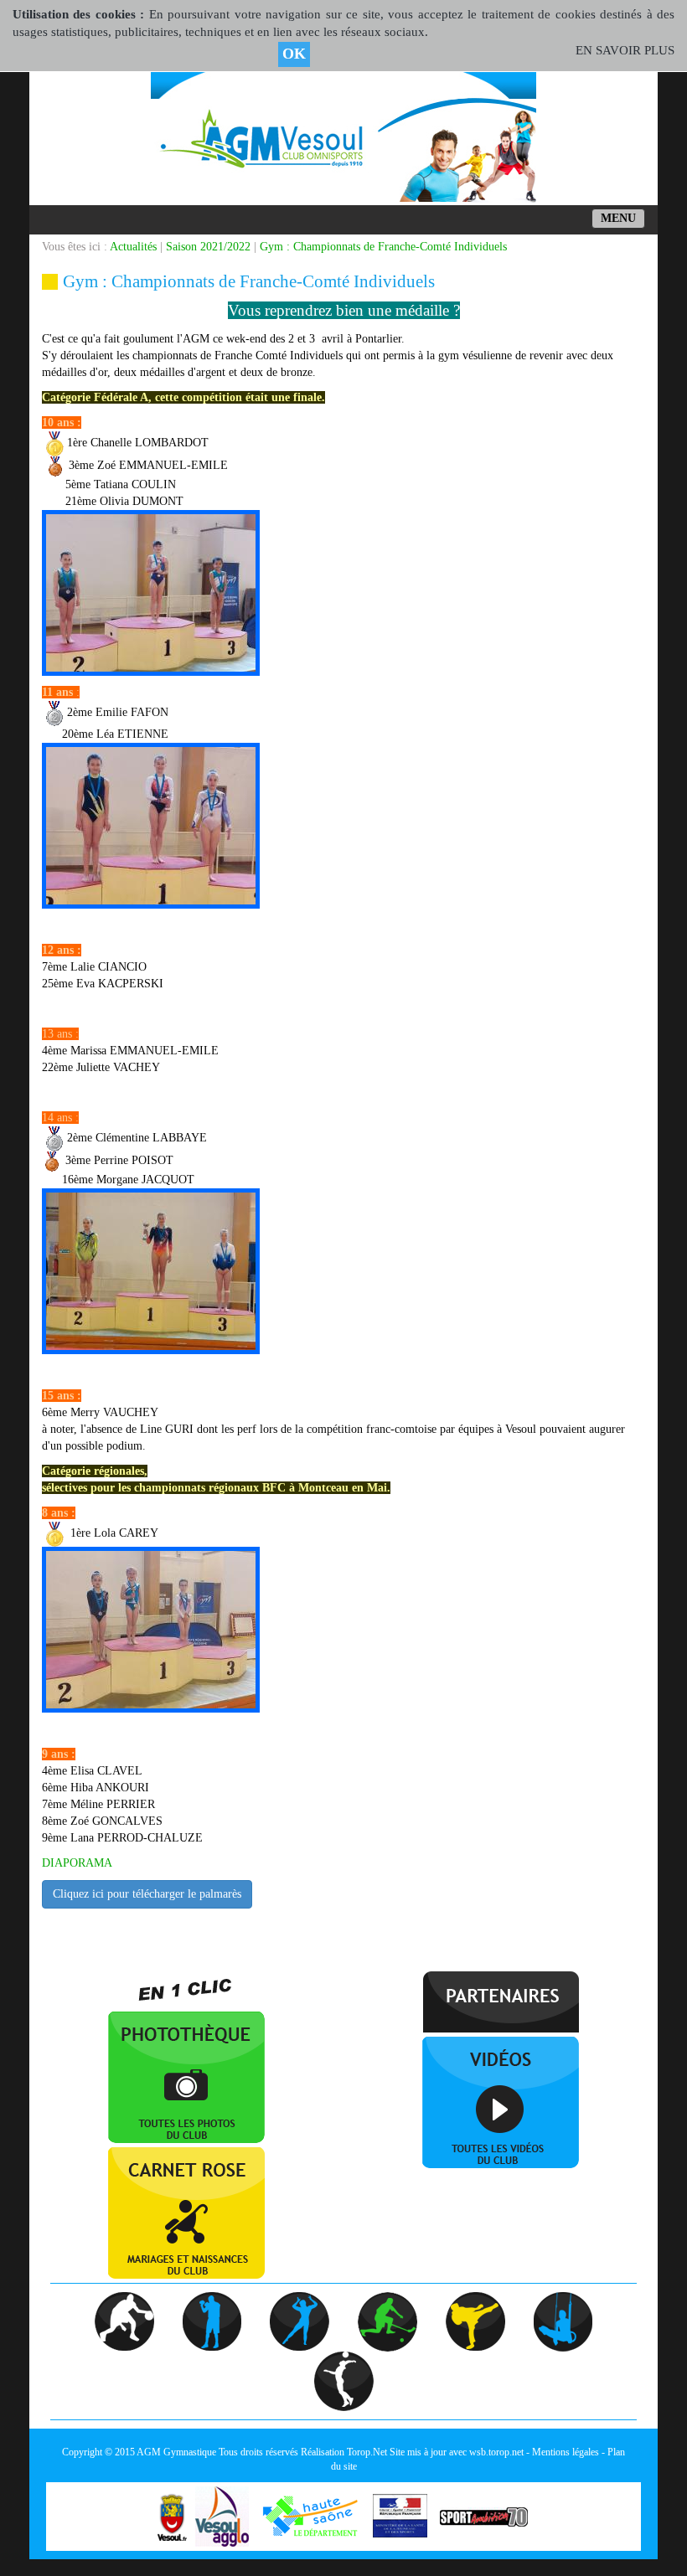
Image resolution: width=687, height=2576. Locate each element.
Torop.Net (367, 2452)
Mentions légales (566, 2452)
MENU (618, 218)
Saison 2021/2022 (208, 247)
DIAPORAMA (77, 1863)
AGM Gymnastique (176, 2452)
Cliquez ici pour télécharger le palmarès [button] (147, 1894)
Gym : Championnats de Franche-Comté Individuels (383, 247)
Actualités (133, 247)
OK (294, 54)
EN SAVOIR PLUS (625, 50)
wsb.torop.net (496, 2452)
